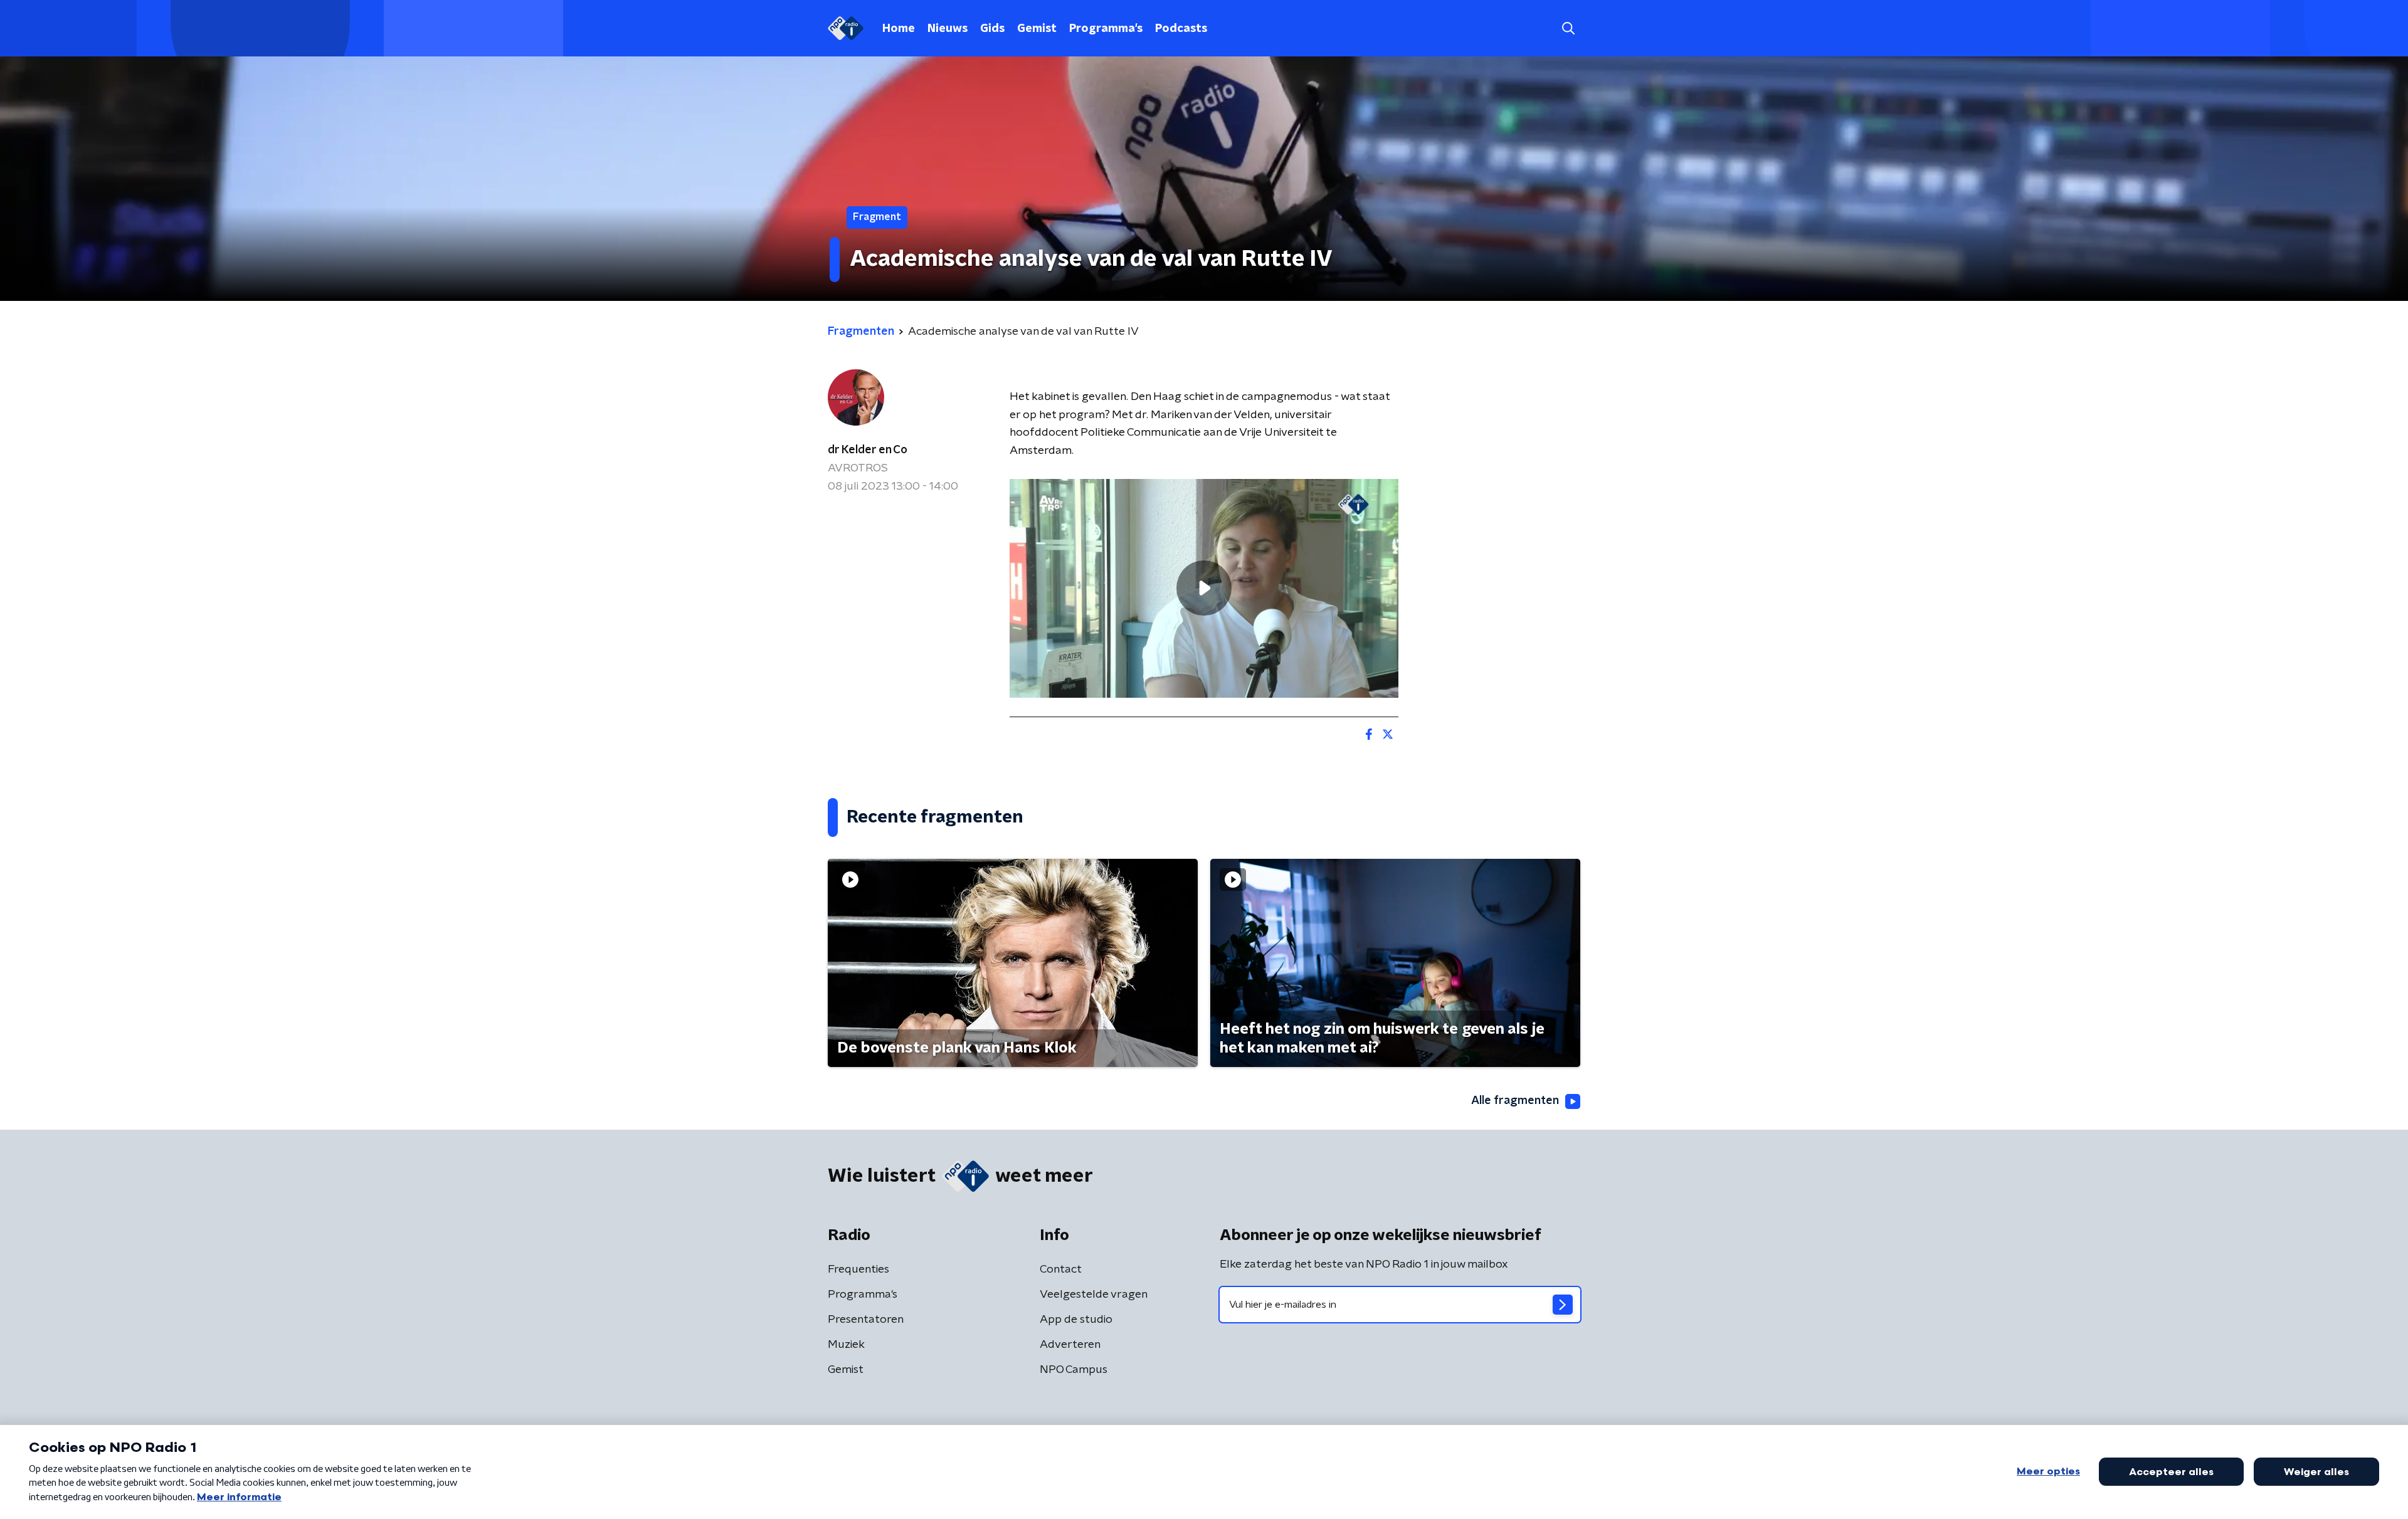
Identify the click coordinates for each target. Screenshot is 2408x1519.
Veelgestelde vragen (1094, 1295)
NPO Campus (1074, 1370)
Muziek (846, 1345)
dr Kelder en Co (868, 450)
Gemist (1037, 29)
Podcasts (1181, 29)
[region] (1204, 588)
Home (899, 29)
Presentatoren (866, 1320)
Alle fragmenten (1515, 1101)
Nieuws (948, 29)
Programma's (1106, 29)
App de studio (1076, 1320)
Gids (992, 29)
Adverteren (1070, 1345)
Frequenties (858, 1269)
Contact (1061, 1269)
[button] (1568, 29)
